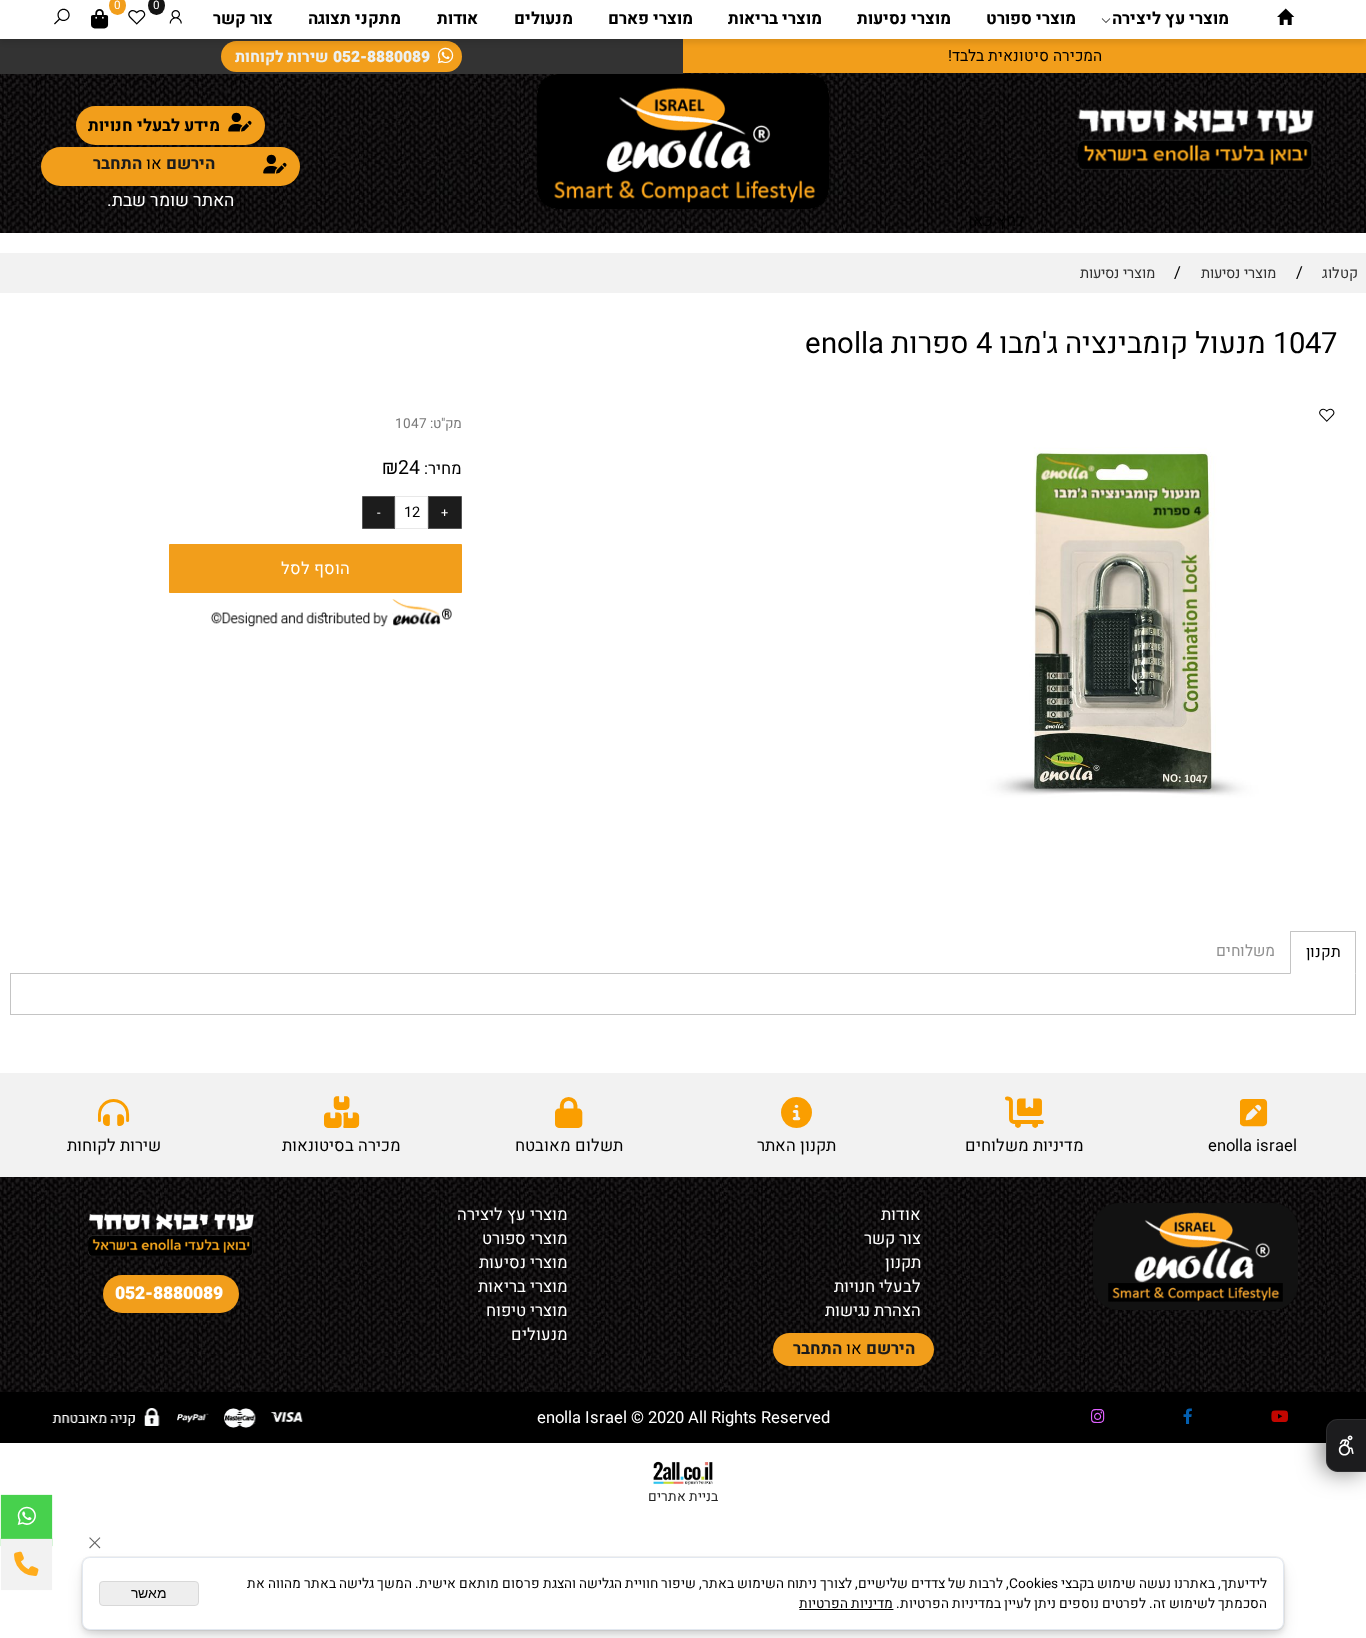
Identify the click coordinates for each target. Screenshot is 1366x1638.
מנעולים (543, 19)
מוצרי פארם (650, 19)
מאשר (149, 1593)
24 (409, 468)
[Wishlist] (137, 19)
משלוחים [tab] (1245, 951)
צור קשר (243, 19)
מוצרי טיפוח (527, 1311)
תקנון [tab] (1323, 952)
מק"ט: (446, 424)
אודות (457, 19)
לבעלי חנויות (877, 1287)
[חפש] (62, 19)
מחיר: (441, 469)
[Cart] (99, 19)
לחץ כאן (996, 221)
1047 (411, 424)
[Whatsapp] (26, 1520)
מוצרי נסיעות (904, 19)
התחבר (117, 164)
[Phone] (26, 1564)
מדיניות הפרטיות (846, 1604)
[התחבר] (176, 19)
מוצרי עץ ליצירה (1170, 19)
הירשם (190, 164)
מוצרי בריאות (775, 19)
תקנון (903, 1263)
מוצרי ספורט (1031, 19)
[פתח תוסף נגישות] (1346, 1445)
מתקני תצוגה (354, 19)
